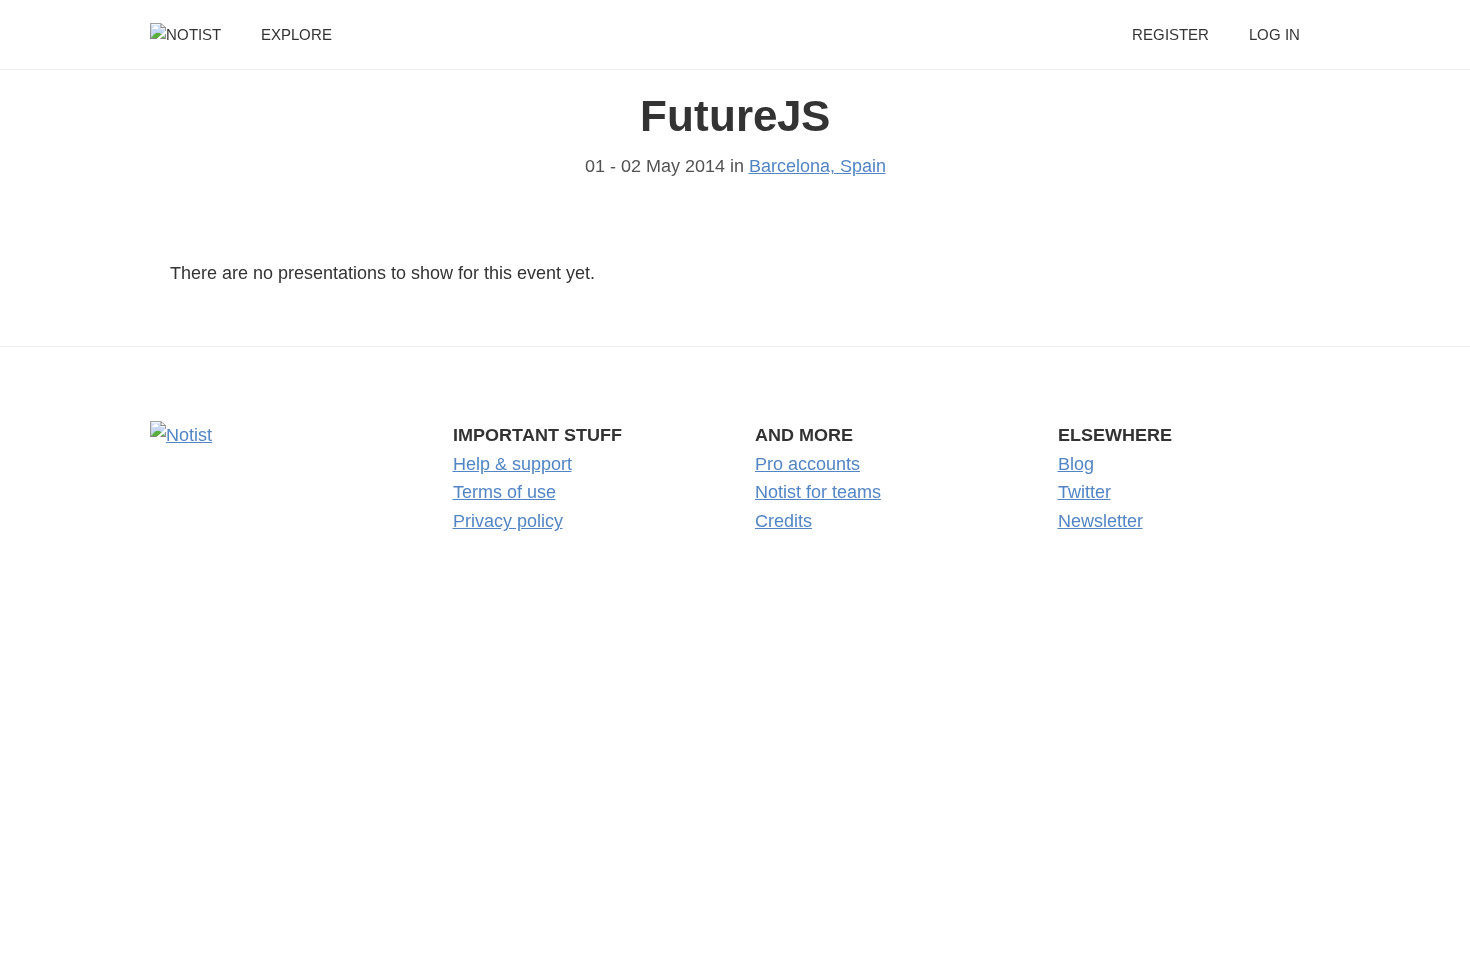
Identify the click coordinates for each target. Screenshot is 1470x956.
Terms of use (504, 492)
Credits (783, 521)
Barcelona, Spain (817, 166)
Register (1170, 34)
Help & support (512, 464)
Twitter (1084, 492)
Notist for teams (818, 492)
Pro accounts (807, 464)
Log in (1274, 34)
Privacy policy (508, 521)
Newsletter (1100, 521)
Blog (1076, 464)
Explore (296, 34)
